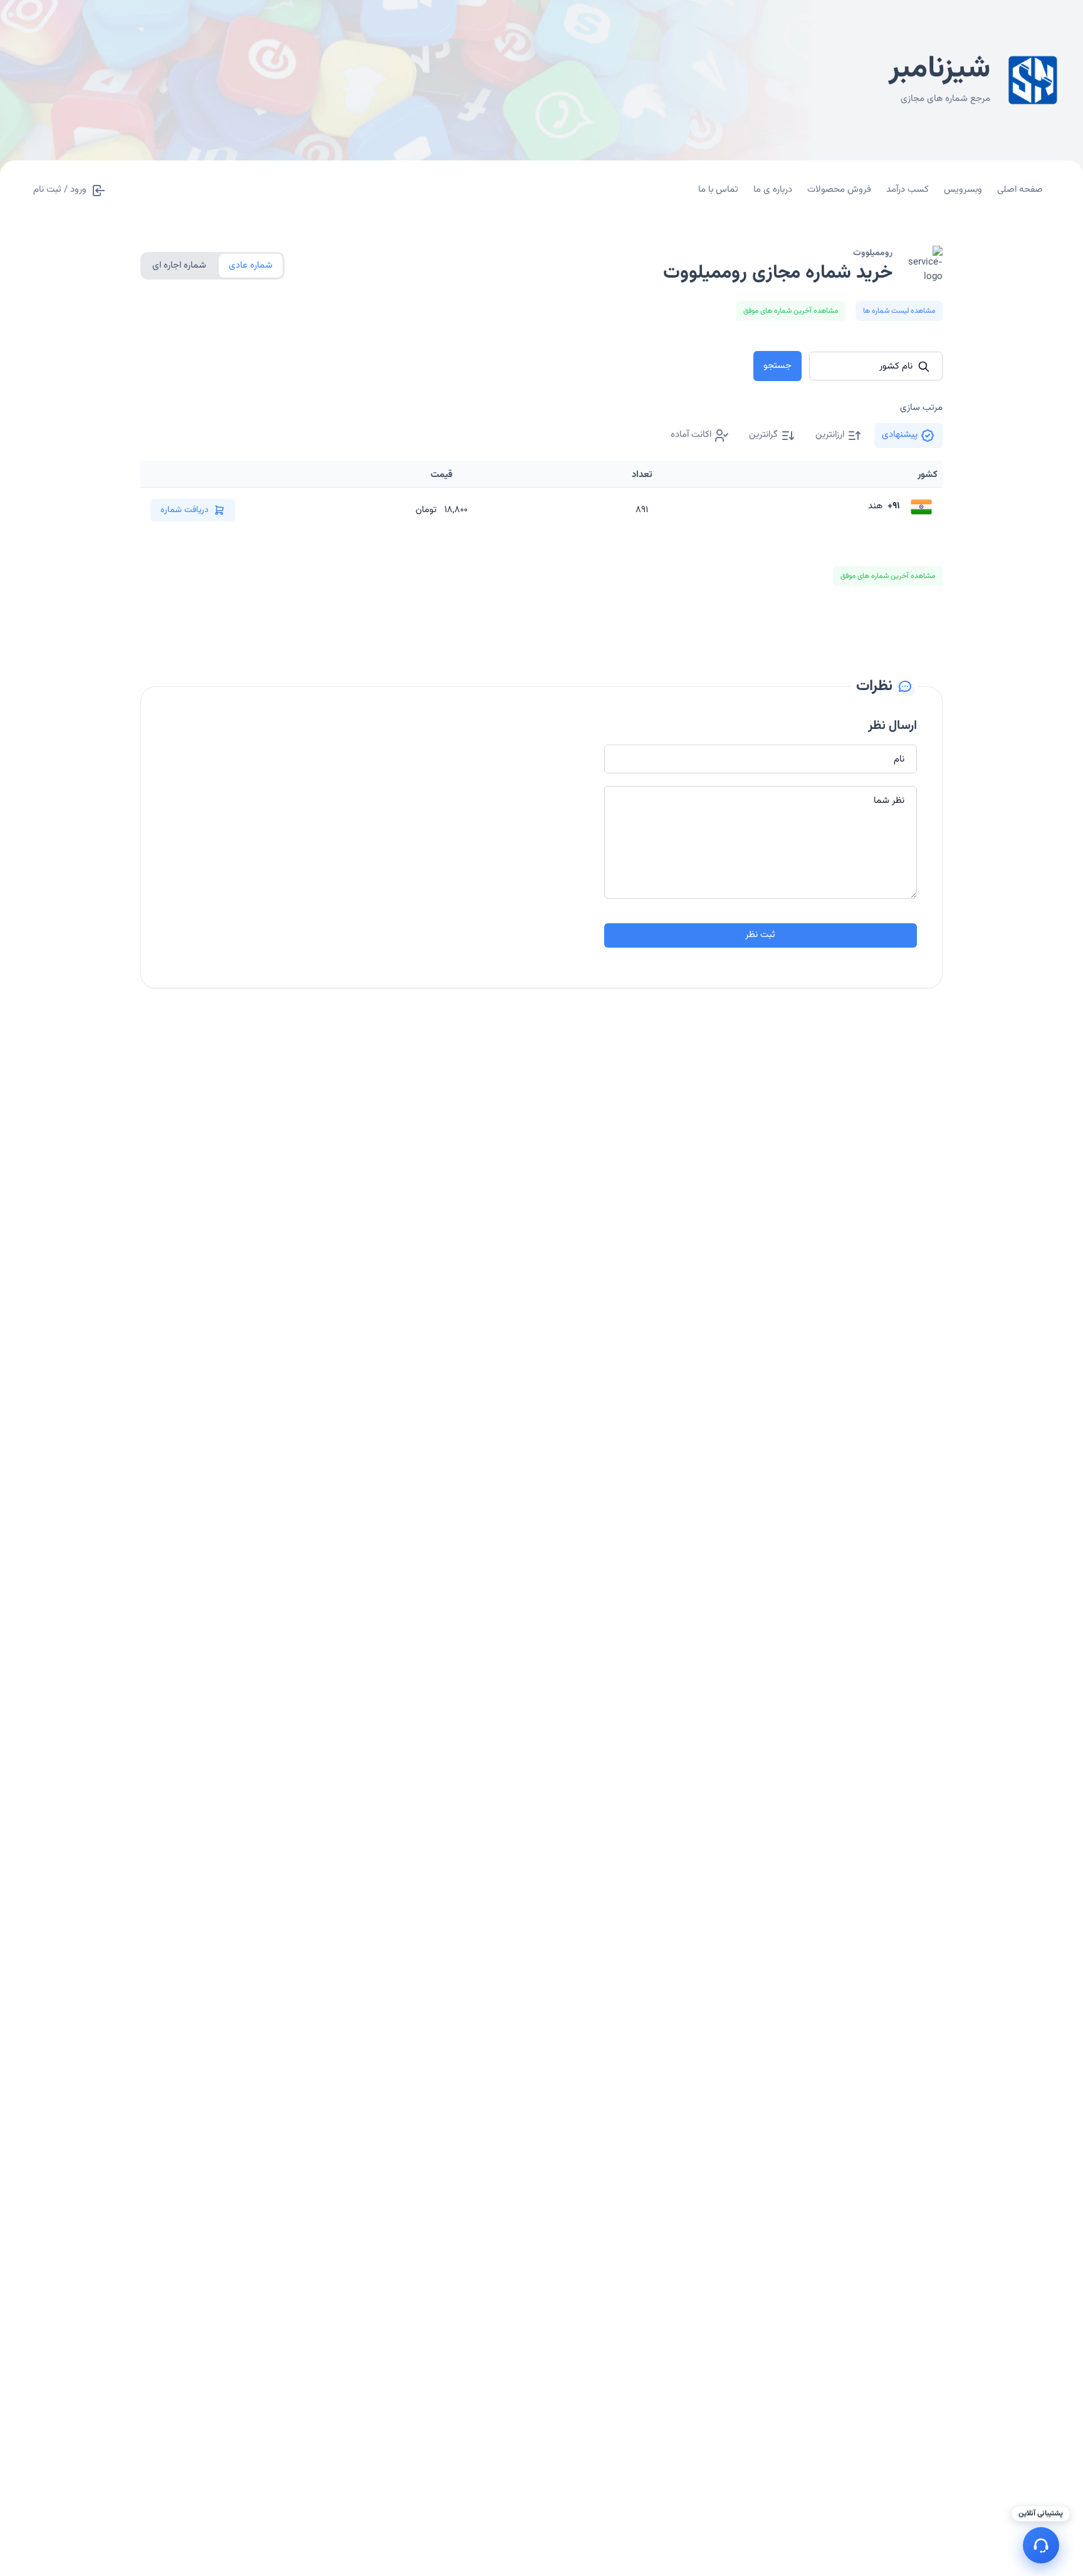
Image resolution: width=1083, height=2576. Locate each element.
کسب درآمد (908, 190)
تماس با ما (718, 190)
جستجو (777, 366)
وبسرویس (963, 190)
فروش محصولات (839, 190)
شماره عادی (251, 265)
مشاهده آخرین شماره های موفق (791, 311)
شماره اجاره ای (179, 265)
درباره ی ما (773, 190)
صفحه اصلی (1020, 190)
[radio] (908, 436)
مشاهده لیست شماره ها (899, 311)
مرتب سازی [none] (921, 408)
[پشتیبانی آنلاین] (1041, 2545)
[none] (700, 436)
